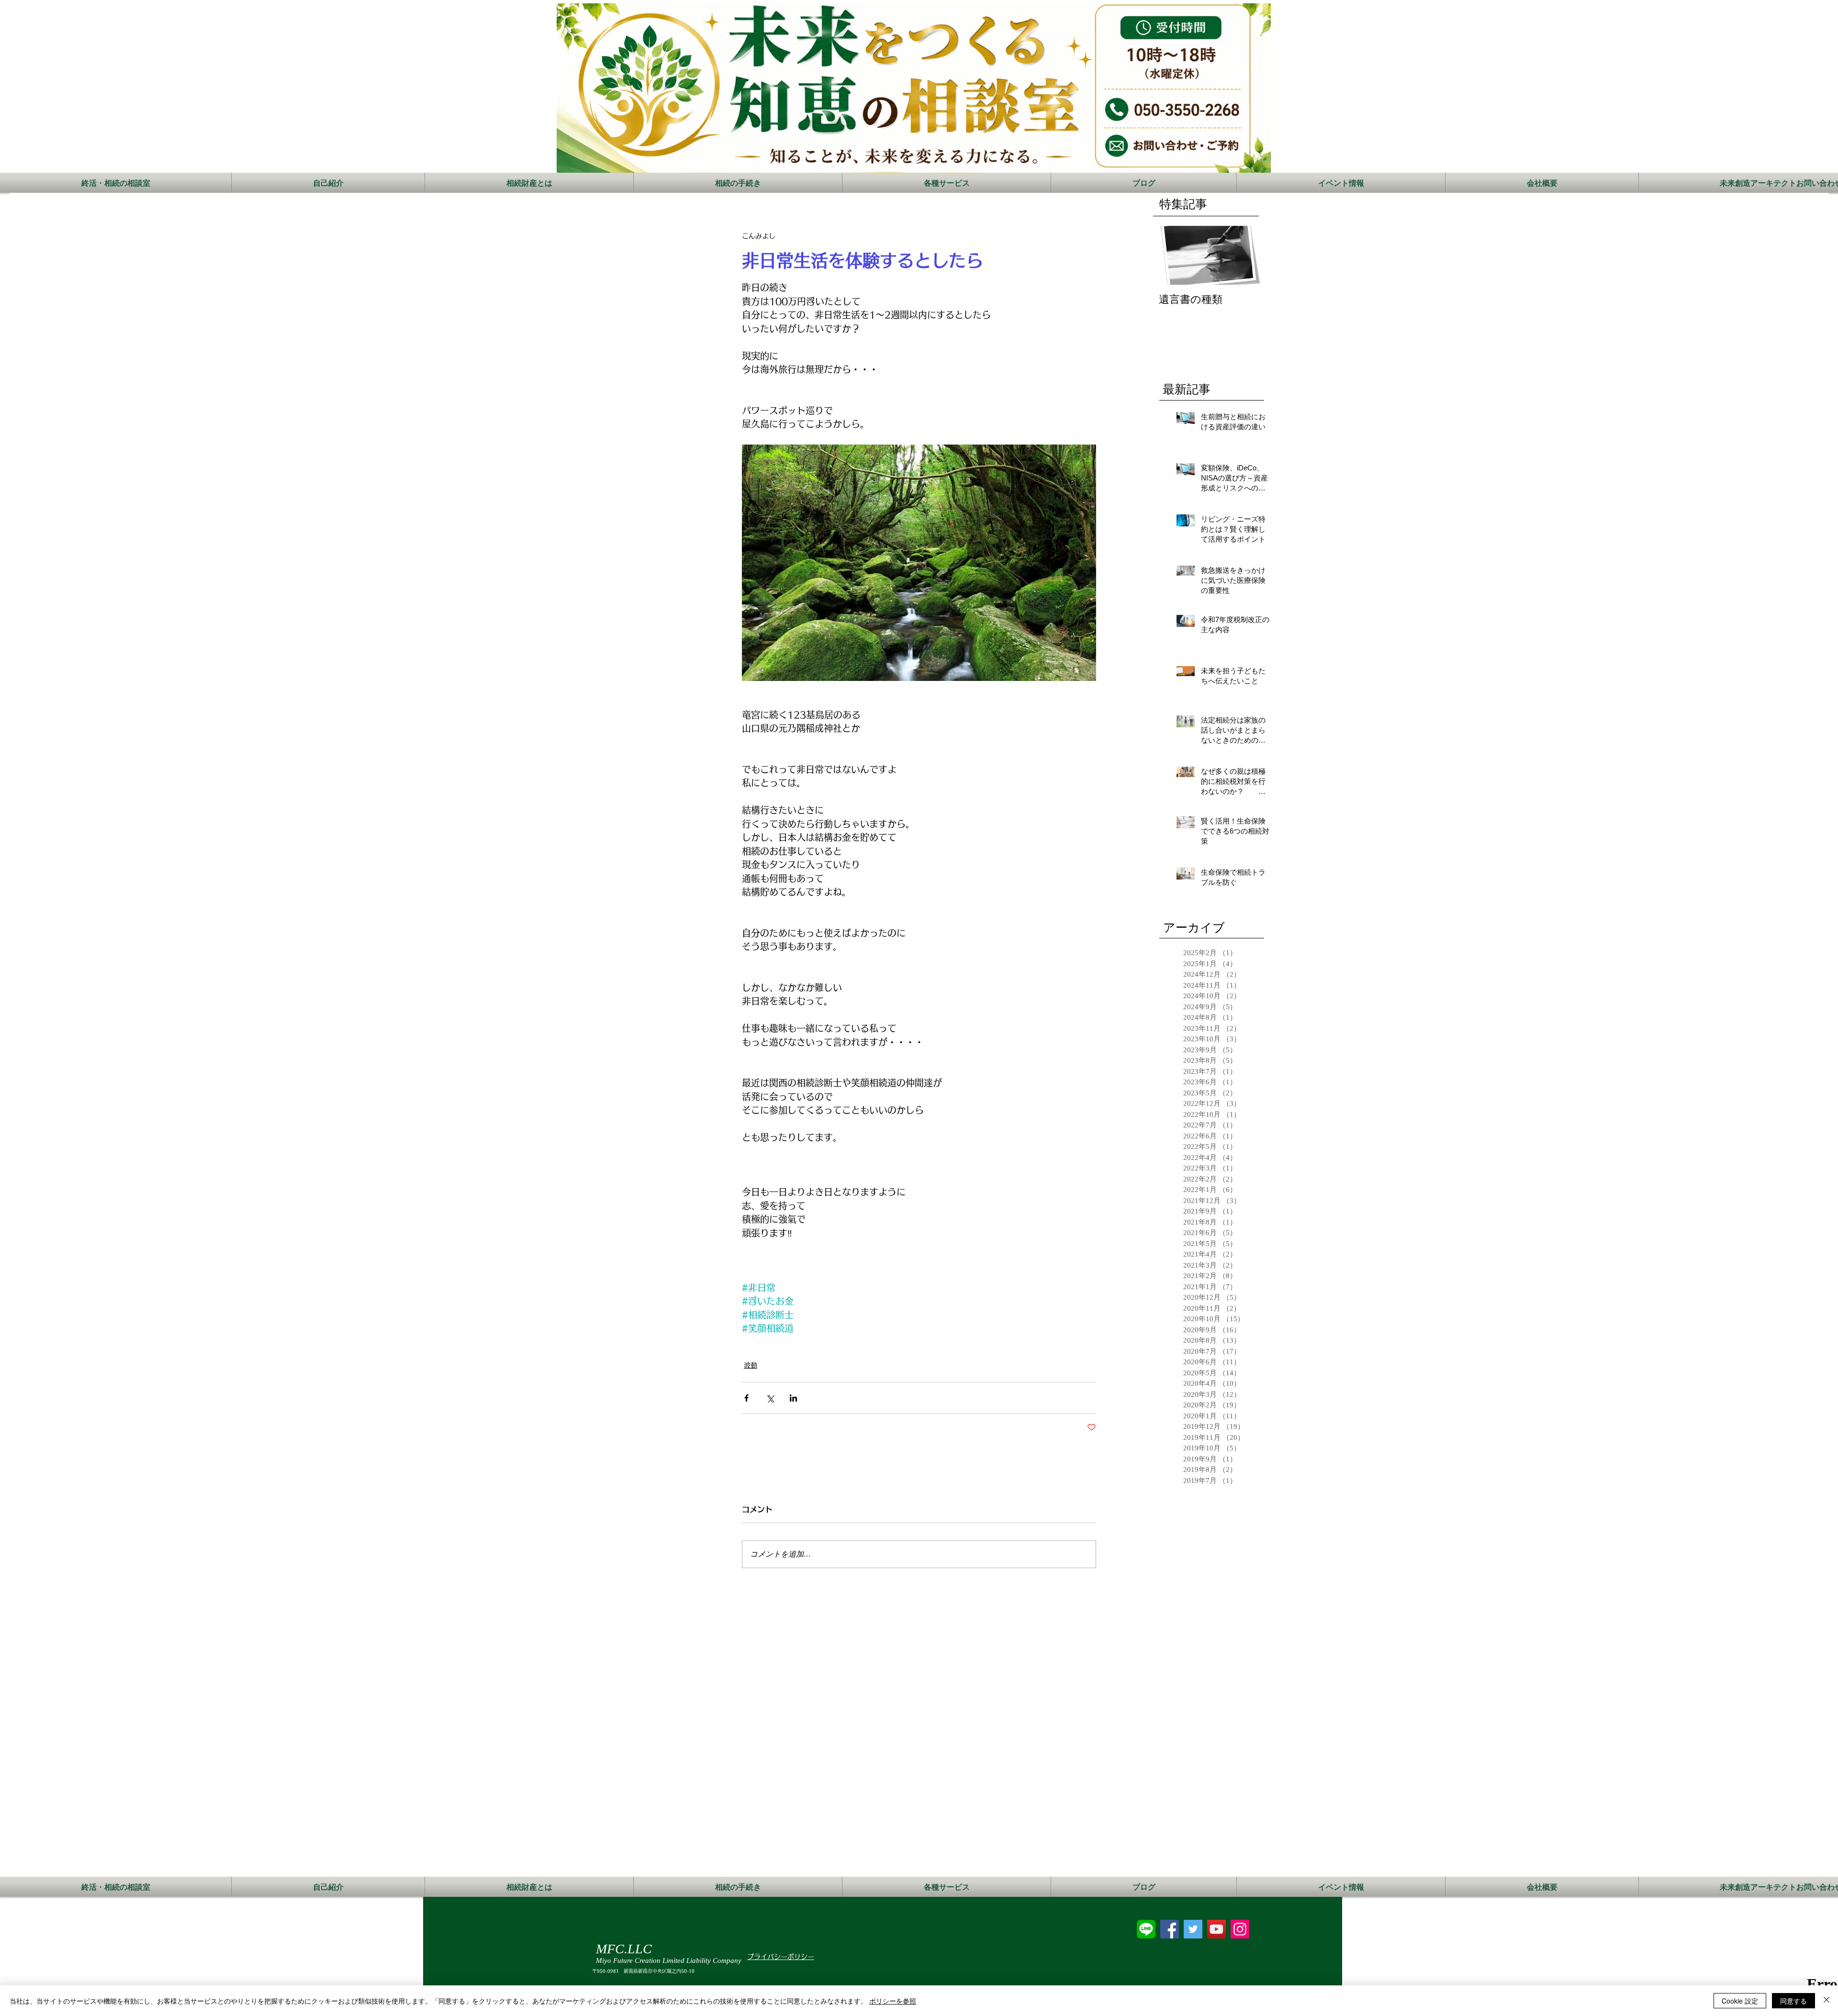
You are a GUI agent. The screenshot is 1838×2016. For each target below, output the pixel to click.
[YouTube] (1216, 1929)
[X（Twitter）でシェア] (770, 1398)
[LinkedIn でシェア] (793, 1398)
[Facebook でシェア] (746, 1398)
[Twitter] (1193, 1929)
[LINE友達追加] (1146, 1929)
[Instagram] (1240, 1929)
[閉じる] (1827, 2001)
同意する (1793, 2001)
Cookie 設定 (1740, 2001)
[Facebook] (1170, 1929)
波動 (751, 1365)
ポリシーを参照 (893, 2001)
